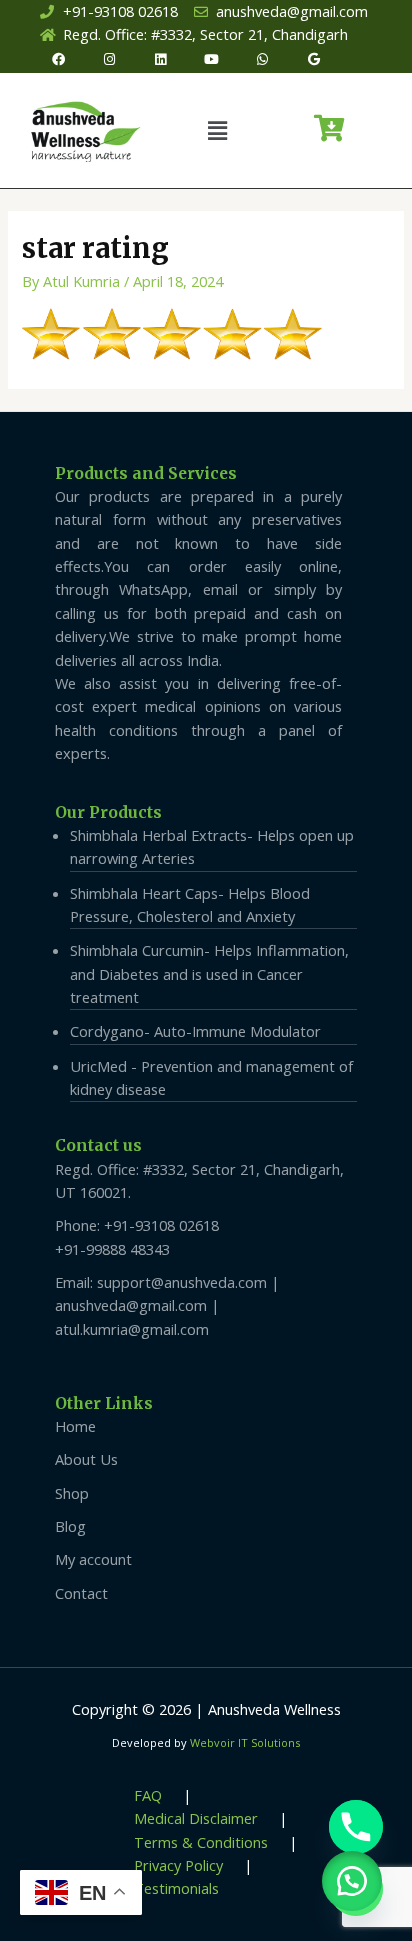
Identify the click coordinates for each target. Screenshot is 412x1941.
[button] (218, 130)
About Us (86, 1459)
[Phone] (356, 1827)
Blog (70, 1526)
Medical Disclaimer (196, 1818)
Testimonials (176, 1888)
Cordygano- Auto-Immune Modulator (195, 1031)
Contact (81, 1593)
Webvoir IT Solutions (245, 1742)
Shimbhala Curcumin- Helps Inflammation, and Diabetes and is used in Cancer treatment (209, 973)
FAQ (148, 1795)
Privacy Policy (178, 1865)
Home (75, 1426)
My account (93, 1559)
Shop (72, 1493)
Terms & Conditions (201, 1842)
